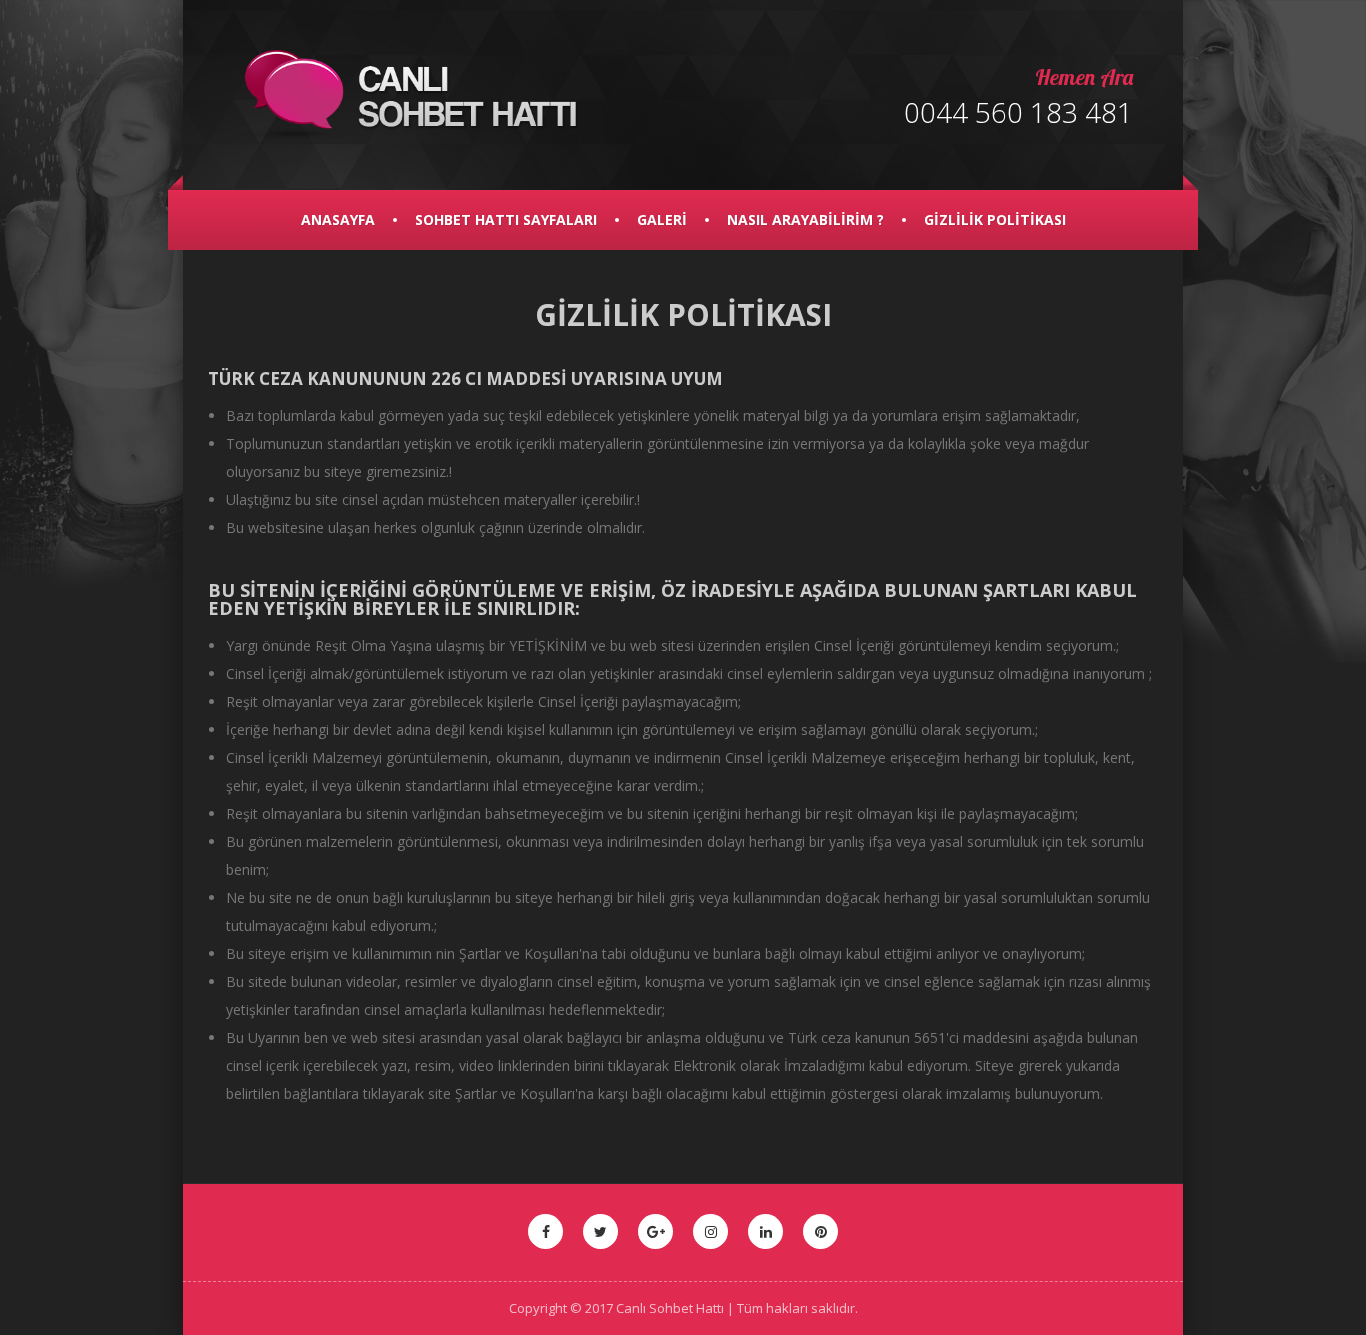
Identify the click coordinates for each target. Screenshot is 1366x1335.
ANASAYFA (338, 219)
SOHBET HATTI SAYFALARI (506, 219)
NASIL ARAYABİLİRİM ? (805, 219)
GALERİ (662, 219)
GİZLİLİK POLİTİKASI (995, 219)
